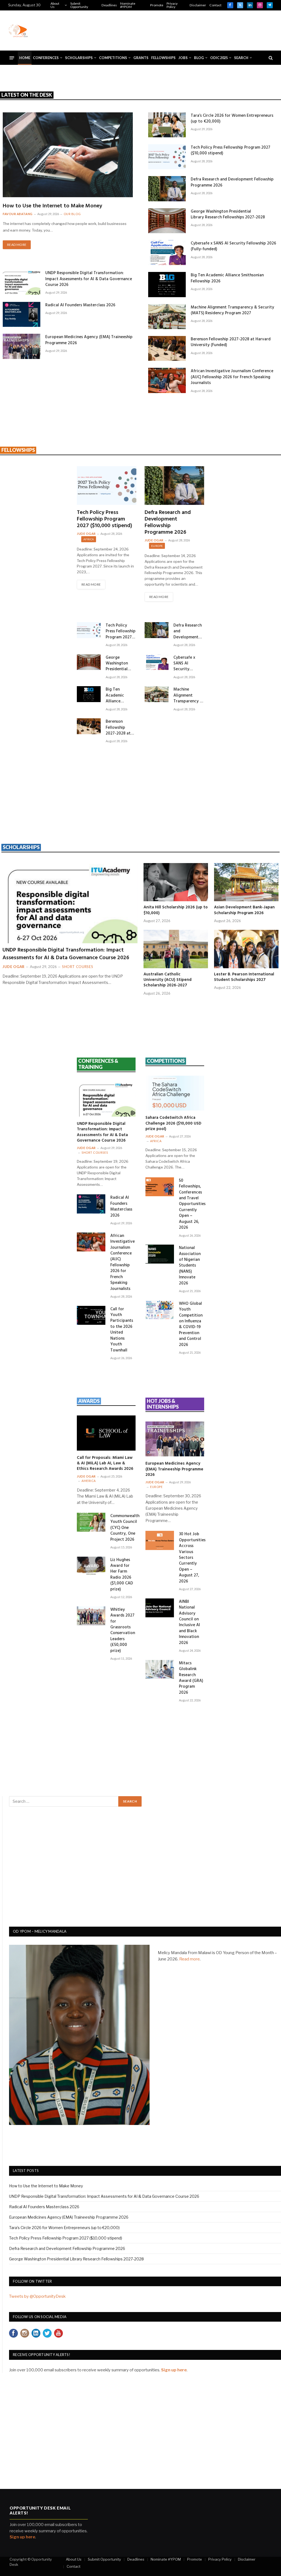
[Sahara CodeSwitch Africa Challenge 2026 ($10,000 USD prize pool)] (175, 1093)
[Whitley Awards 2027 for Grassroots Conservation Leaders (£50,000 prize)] (91, 1616)
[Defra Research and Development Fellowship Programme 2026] (167, 189)
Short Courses (78, 967)
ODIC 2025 (219, 58)
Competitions (113, 58)
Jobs (183, 58)
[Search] (270, 58)
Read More (17, 245)
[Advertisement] (173, 30)
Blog (199, 58)
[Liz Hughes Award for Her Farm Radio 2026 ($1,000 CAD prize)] (91, 1566)
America (89, 1481)
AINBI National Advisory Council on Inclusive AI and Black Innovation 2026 (189, 1623)
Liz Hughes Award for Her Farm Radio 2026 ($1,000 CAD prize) (122, 1575)
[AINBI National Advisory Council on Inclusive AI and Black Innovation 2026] (160, 1608)
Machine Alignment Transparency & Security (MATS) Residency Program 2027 (232, 311)
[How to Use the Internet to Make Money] (68, 155)
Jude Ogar (86, 534)
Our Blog (72, 214)
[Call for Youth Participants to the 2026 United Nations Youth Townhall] (91, 1315)
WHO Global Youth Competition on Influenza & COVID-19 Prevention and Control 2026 (191, 1325)
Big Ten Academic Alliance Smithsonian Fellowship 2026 (227, 278)
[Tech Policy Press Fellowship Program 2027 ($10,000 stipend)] (167, 157)
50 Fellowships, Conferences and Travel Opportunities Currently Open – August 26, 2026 (192, 1204)
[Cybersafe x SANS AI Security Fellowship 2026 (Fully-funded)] (167, 253)
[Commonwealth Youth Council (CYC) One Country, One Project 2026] (91, 1522)
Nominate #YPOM (128, 5)
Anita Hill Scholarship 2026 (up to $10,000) (176, 910)
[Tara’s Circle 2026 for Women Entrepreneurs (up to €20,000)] (167, 125)
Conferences (46, 58)
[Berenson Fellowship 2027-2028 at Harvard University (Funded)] (167, 348)
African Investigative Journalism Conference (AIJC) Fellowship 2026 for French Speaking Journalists (232, 377)
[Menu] (12, 58)
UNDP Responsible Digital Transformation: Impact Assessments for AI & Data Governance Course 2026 (89, 279)
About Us (55, 5)
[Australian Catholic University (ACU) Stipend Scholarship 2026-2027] (176, 949)
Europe (157, 546)
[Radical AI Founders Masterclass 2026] (22, 314)
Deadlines (109, 5)
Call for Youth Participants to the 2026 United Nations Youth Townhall (122, 1330)
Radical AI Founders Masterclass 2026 (80, 305)
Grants (141, 58)
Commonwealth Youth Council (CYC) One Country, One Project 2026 (125, 1528)
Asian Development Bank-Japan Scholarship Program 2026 (244, 910)
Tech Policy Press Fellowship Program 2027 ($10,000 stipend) (231, 151)
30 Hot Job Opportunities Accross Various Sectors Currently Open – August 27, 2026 (192, 1558)
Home (25, 58)
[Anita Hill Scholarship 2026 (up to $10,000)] (176, 882)
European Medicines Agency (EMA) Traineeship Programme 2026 (89, 340)
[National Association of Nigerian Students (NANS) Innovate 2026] (160, 1254)
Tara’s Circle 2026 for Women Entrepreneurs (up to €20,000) (232, 119)
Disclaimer (198, 5)
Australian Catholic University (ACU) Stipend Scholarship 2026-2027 (168, 980)
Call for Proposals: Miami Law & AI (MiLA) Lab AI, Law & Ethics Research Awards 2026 (105, 1463)
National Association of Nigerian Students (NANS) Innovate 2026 (190, 1266)
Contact (215, 5)
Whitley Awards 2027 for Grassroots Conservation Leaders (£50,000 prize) (123, 1631)
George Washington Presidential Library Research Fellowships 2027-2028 (228, 215)
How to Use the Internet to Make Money (52, 206)
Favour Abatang (18, 214)
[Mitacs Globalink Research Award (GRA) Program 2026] (160, 1669)
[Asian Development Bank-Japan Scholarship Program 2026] (246, 882)
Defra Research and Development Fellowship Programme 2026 (232, 183)
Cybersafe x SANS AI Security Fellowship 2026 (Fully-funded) (233, 247)
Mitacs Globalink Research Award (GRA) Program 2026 (191, 1678)
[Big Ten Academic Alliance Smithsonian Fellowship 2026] (167, 284)
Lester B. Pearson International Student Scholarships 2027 (244, 977)
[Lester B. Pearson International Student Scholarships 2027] (246, 949)
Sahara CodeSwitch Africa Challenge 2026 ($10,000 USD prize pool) (173, 1123)
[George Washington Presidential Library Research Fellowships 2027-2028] (167, 221)
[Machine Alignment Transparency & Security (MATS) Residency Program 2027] (167, 317)
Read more (189, 1959)
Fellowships (163, 58)
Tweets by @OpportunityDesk (37, 2296)
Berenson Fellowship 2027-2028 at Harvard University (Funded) (231, 342)
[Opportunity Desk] (18, 30)
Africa (89, 539)
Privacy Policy (172, 5)
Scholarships (79, 58)
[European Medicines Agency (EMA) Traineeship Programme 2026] (22, 346)
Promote (157, 5)
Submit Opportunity (79, 5)
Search (241, 58)
